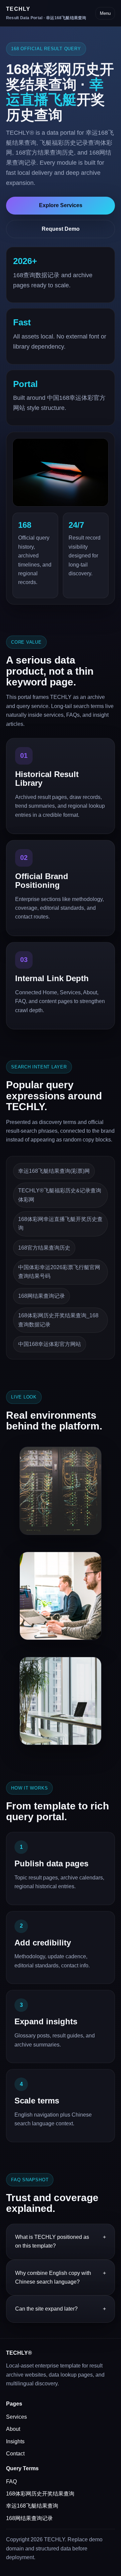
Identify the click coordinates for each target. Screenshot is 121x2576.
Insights (15, 2441)
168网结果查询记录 (29, 2518)
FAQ (11, 2482)
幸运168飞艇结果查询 (32, 2506)
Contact (15, 2454)
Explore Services (61, 205)
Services (16, 2417)
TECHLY (46, 13)
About (13, 2429)
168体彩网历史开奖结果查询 (40, 2494)
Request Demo (61, 229)
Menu (105, 13)
